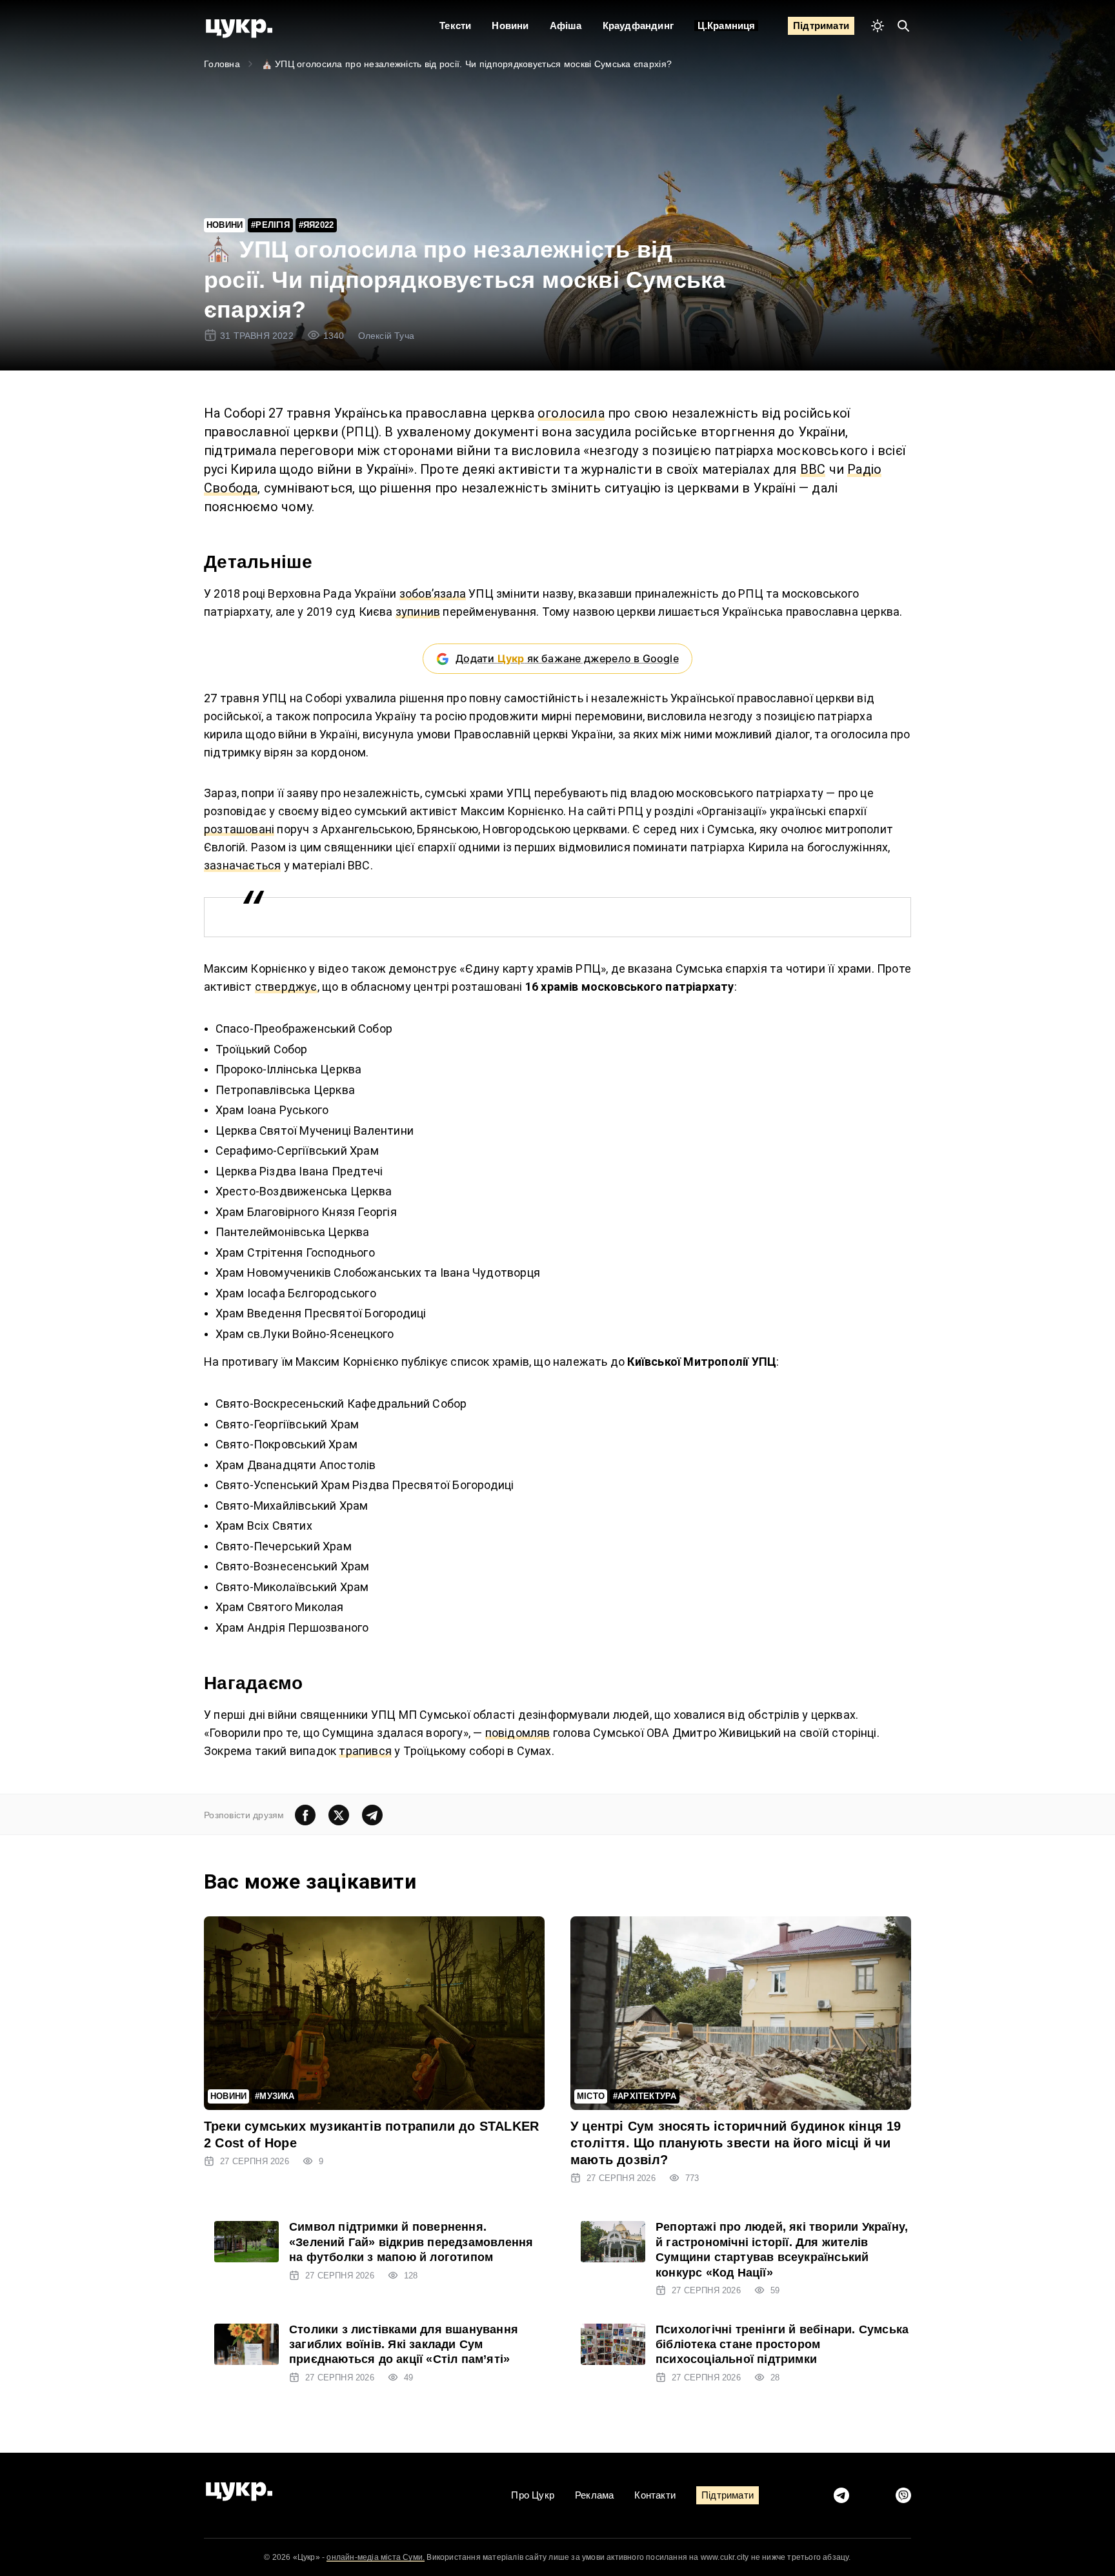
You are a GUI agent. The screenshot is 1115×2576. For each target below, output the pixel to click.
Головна (222, 64)
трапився (365, 1751)
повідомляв (518, 1733)
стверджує (286, 987)
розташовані (239, 829)
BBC (813, 469)
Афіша (566, 25)
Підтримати (821, 25)
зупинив (418, 612)
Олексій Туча (386, 336)
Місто (591, 2096)
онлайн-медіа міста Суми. (376, 2557)
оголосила (571, 413)
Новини (510, 25)
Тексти (455, 25)
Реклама (594, 2495)
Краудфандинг (638, 25)
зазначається (242, 865)
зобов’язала (433, 593)
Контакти (655, 2495)
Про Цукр (533, 2495)
